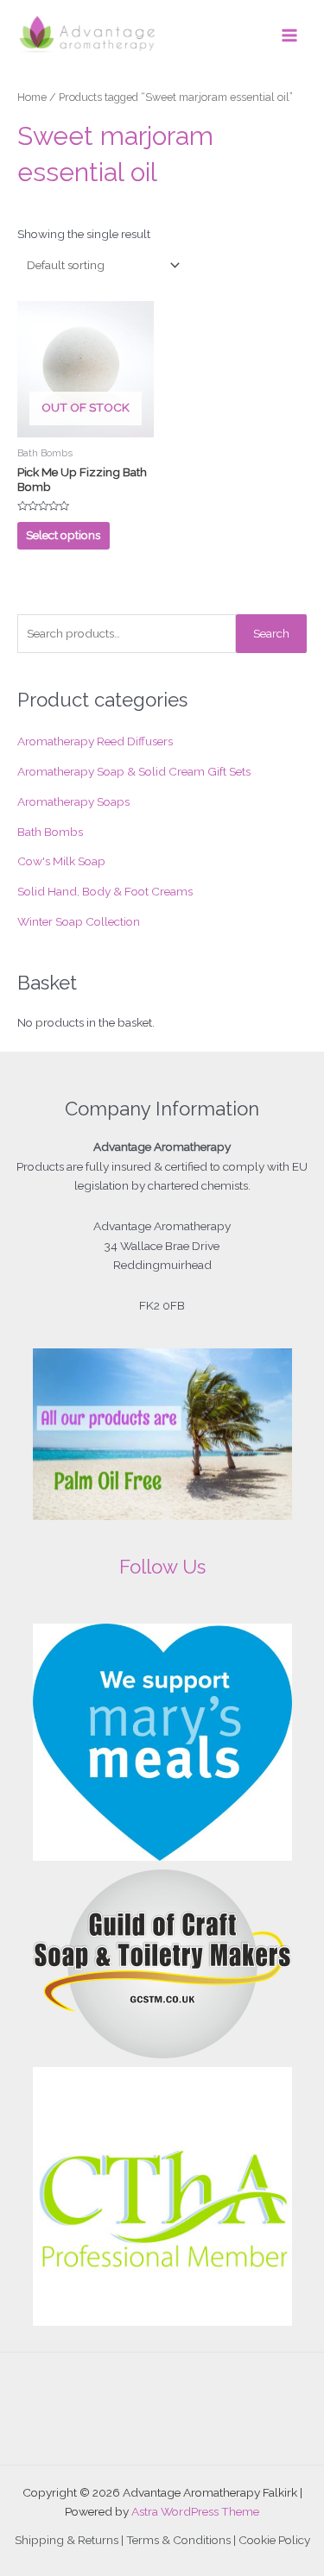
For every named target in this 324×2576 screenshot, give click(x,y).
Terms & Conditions (178, 2540)
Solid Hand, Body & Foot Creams (105, 891)
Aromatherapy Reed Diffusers (95, 741)
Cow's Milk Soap (61, 861)
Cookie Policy (274, 2540)
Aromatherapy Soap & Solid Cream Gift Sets (134, 771)
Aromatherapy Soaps (73, 801)
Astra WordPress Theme (195, 2511)
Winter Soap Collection (79, 921)
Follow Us (162, 1567)
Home (32, 97)
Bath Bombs (50, 832)
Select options (63, 535)
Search (271, 633)
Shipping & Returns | (70, 2540)
